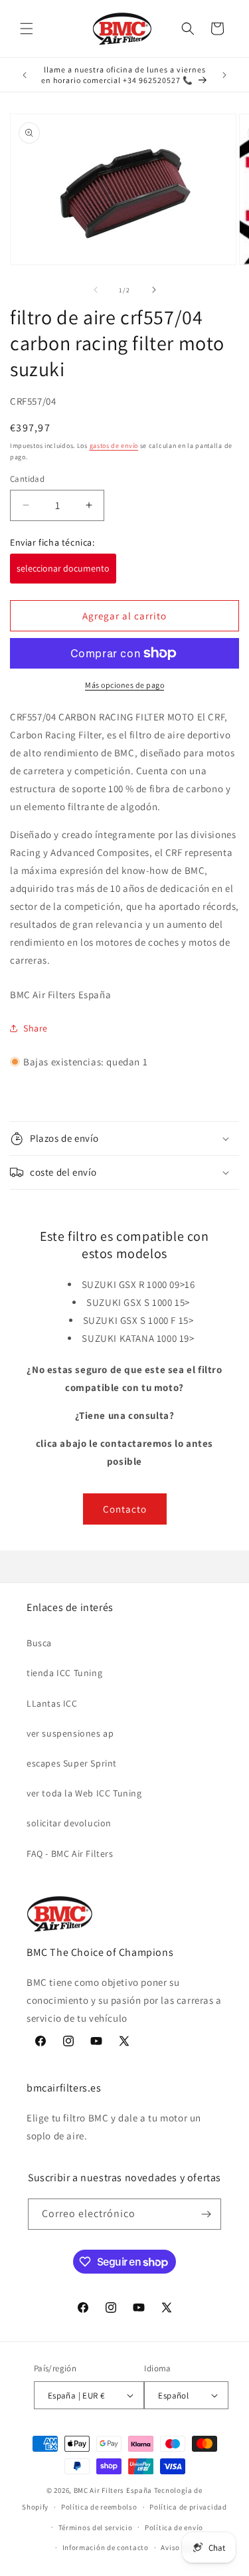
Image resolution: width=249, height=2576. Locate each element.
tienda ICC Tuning (64, 1673)
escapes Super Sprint (72, 1763)
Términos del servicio (96, 2527)
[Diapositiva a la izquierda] (96, 290)
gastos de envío (114, 446)
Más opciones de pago (124, 685)
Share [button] (36, 1028)
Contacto (125, 1509)
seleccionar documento (63, 568)
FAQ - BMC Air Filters (70, 1854)
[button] (27, 29)
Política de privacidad (188, 2507)
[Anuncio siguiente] (224, 75)
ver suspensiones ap (70, 1733)
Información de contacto (106, 2547)
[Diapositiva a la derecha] (154, 290)
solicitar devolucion (69, 1823)
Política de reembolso (99, 2507)
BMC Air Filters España (113, 2490)
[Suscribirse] (206, 2214)
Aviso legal (180, 2547)
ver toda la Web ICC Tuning (84, 1793)
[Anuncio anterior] (25, 75)
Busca (39, 1643)
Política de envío (174, 2527)
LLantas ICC (52, 1703)
